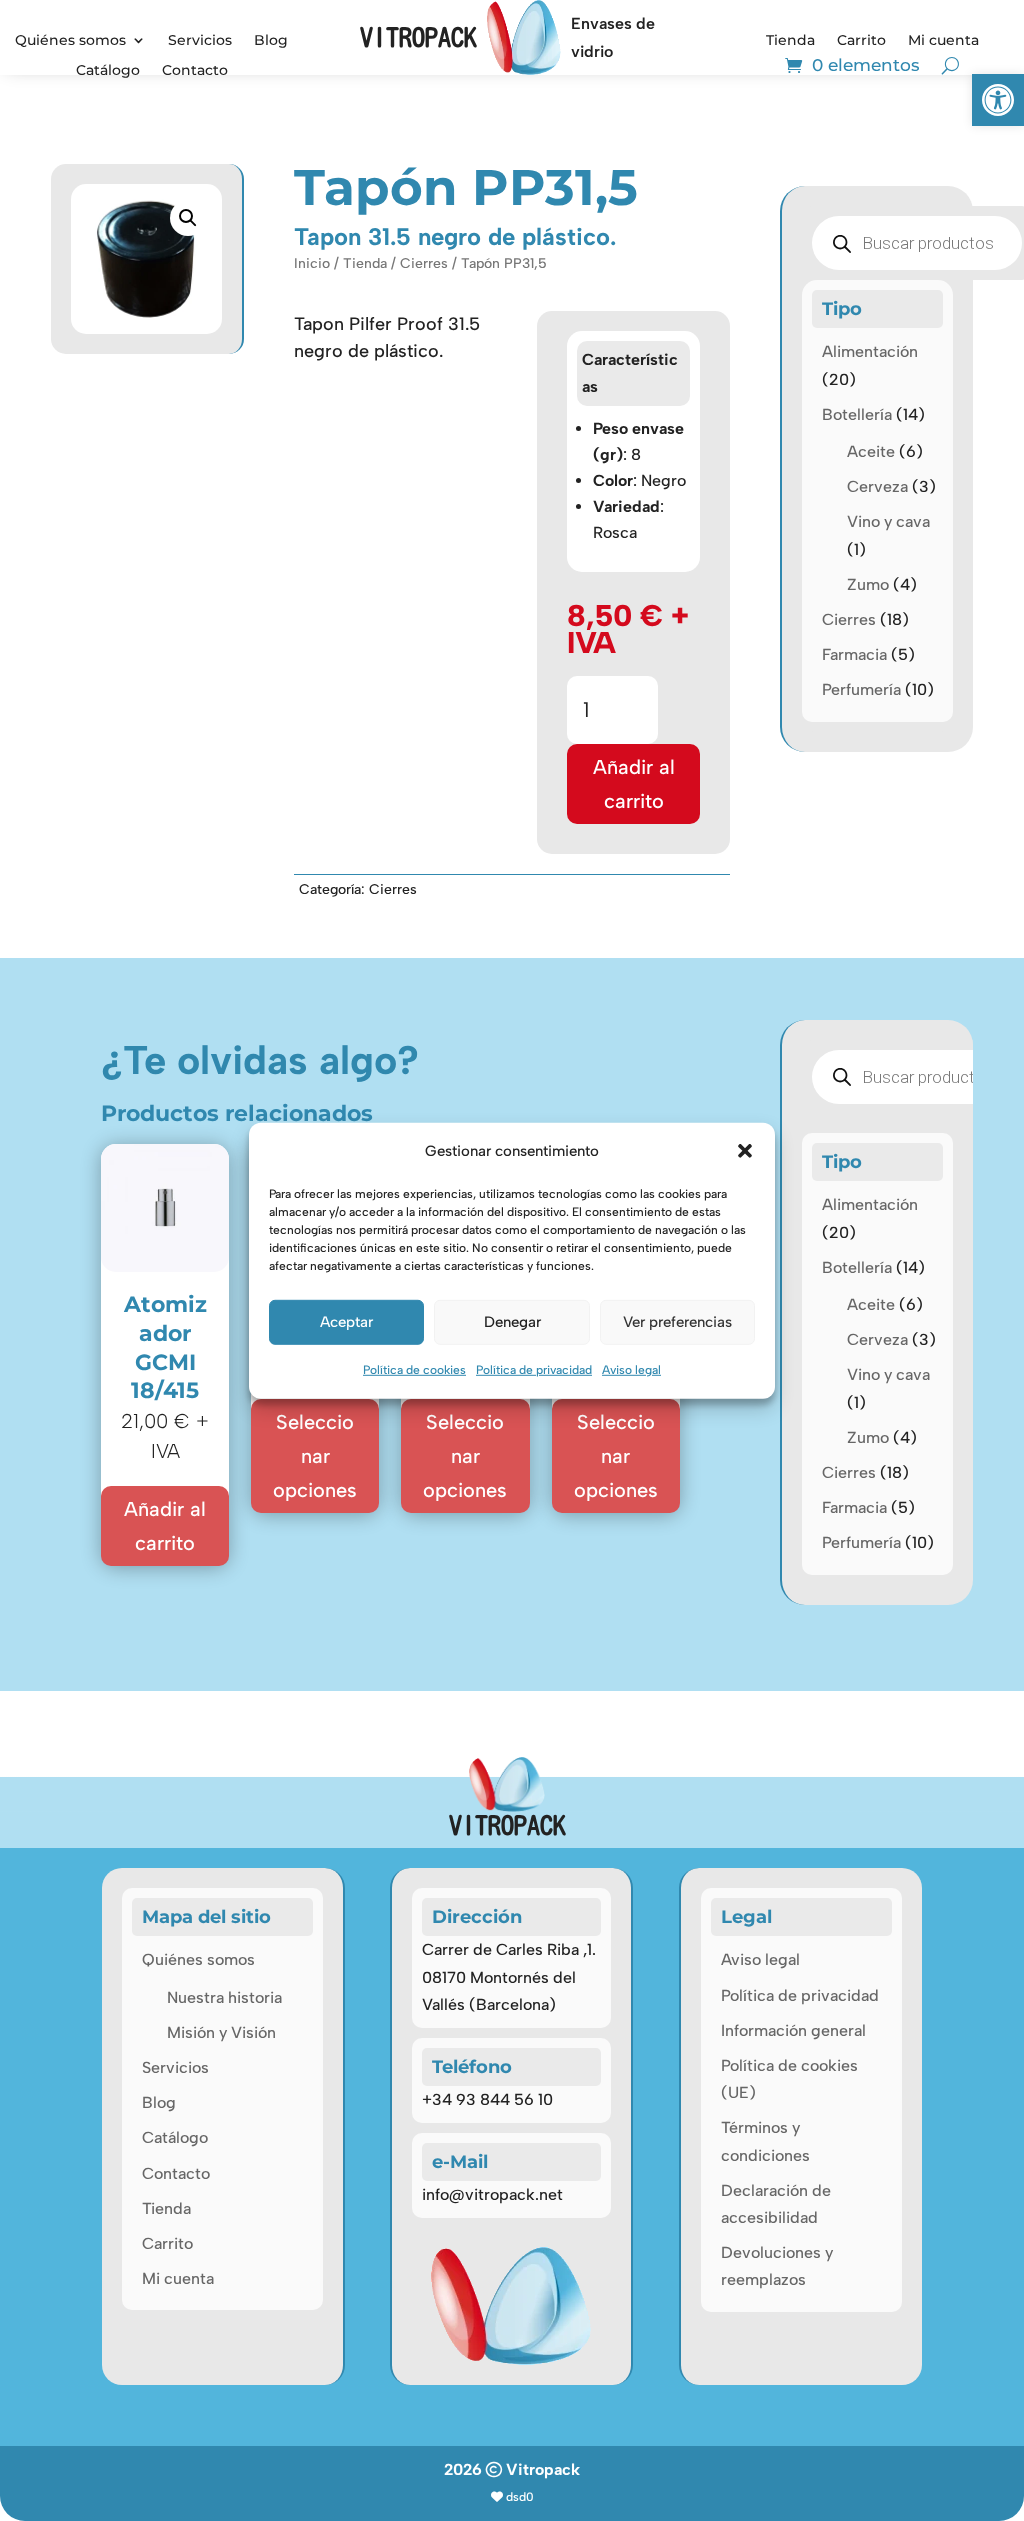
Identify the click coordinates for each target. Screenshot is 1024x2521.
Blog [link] (271, 41)
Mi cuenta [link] (943, 41)
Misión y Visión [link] (221, 2032)
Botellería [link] (857, 414)
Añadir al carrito (634, 784)
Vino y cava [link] (888, 521)
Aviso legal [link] (631, 1370)
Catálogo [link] (108, 71)
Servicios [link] (200, 41)
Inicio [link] (312, 263)
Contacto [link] (195, 71)
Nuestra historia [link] (224, 1997)
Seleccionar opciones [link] (315, 1456)
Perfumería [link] (861, 689)
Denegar (512, 1322)
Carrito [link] (861, 41)
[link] (998, 100)
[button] (745, 1151)
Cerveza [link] (877, 486)
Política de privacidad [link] (534, 1370)
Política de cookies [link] (414, 1370)
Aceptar (346, 1322)
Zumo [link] (868, 584)
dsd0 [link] (520, 2497)
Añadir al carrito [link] (165, 1526)
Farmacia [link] (854, 654)
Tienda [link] (790, 41)
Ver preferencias (677, 1322)
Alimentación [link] (870, 351)
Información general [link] (793, 2030)
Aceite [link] (871, 451)
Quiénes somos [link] (70, 41)
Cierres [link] (424, 263)
